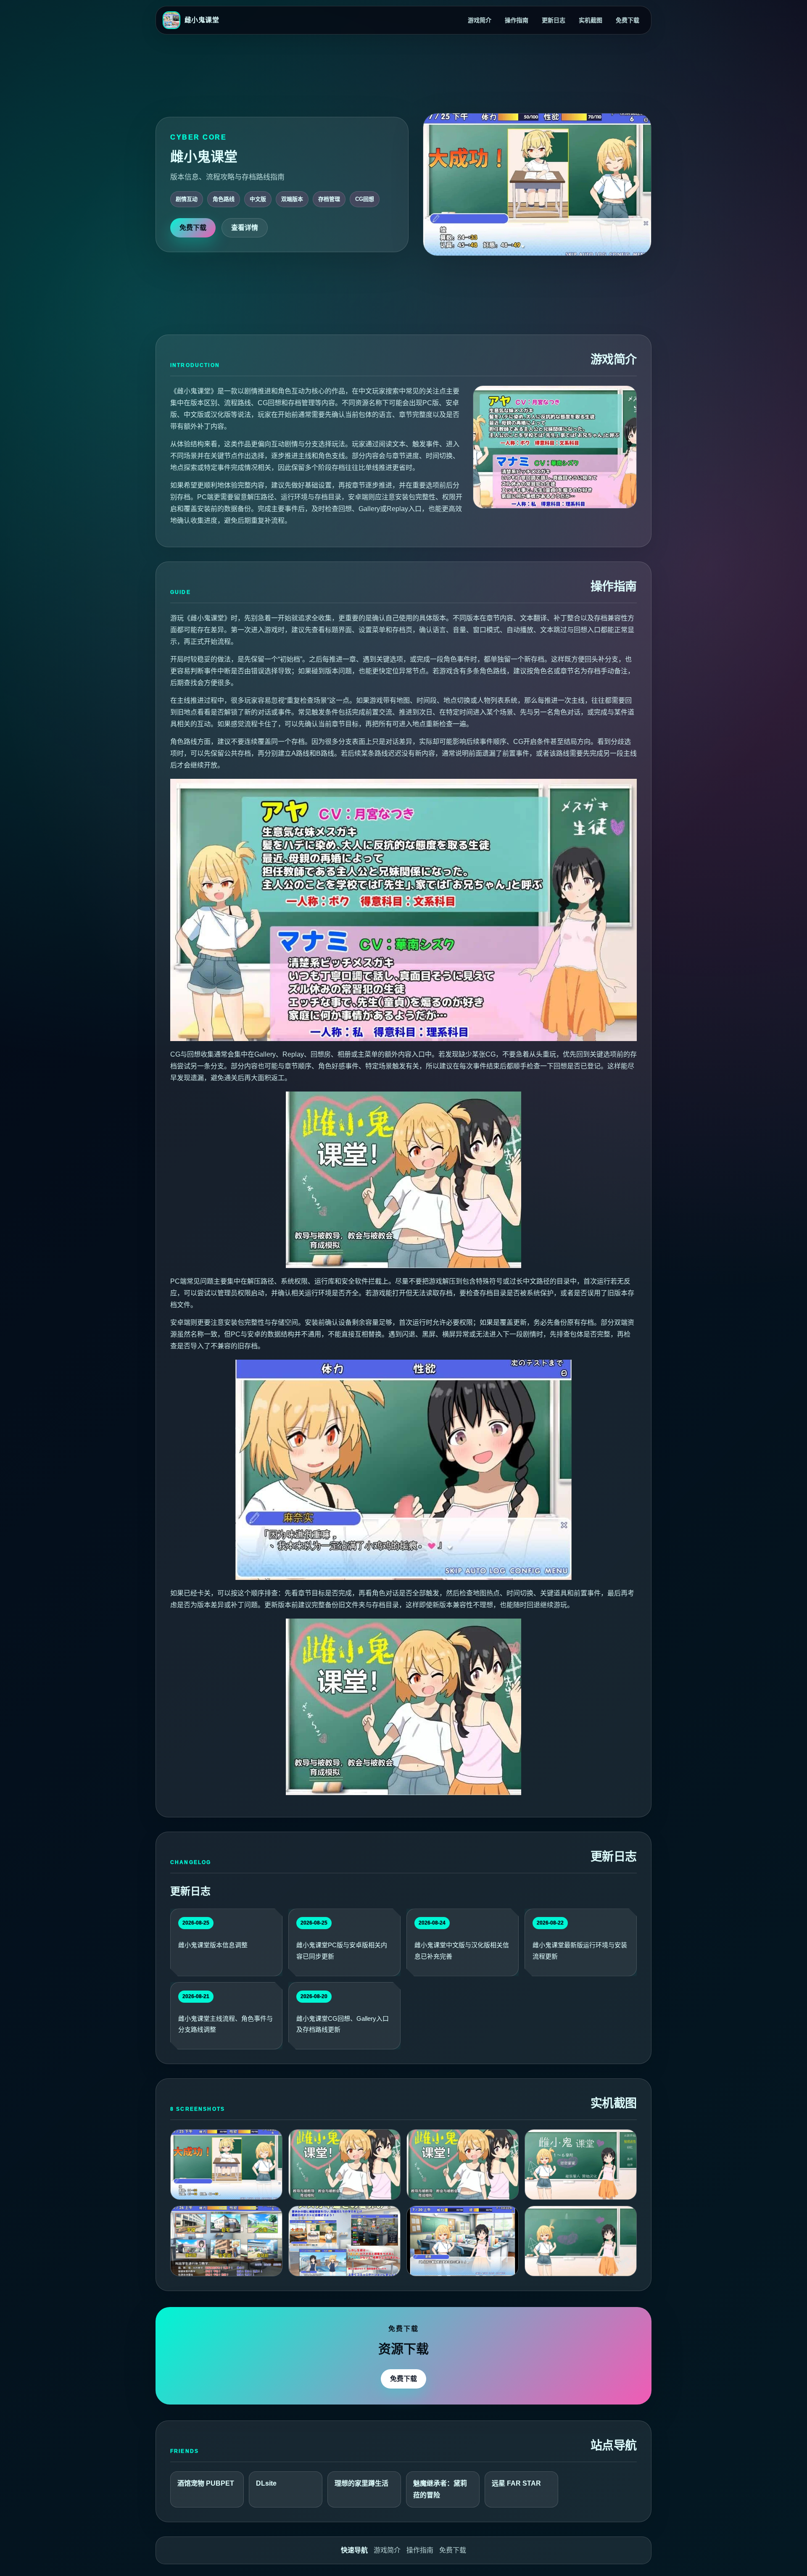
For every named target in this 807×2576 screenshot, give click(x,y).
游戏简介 (480, 20)
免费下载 (628, 20)
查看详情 (245, 228)
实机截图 (591, 20)
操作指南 (517, 20)
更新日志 (554, 20)
